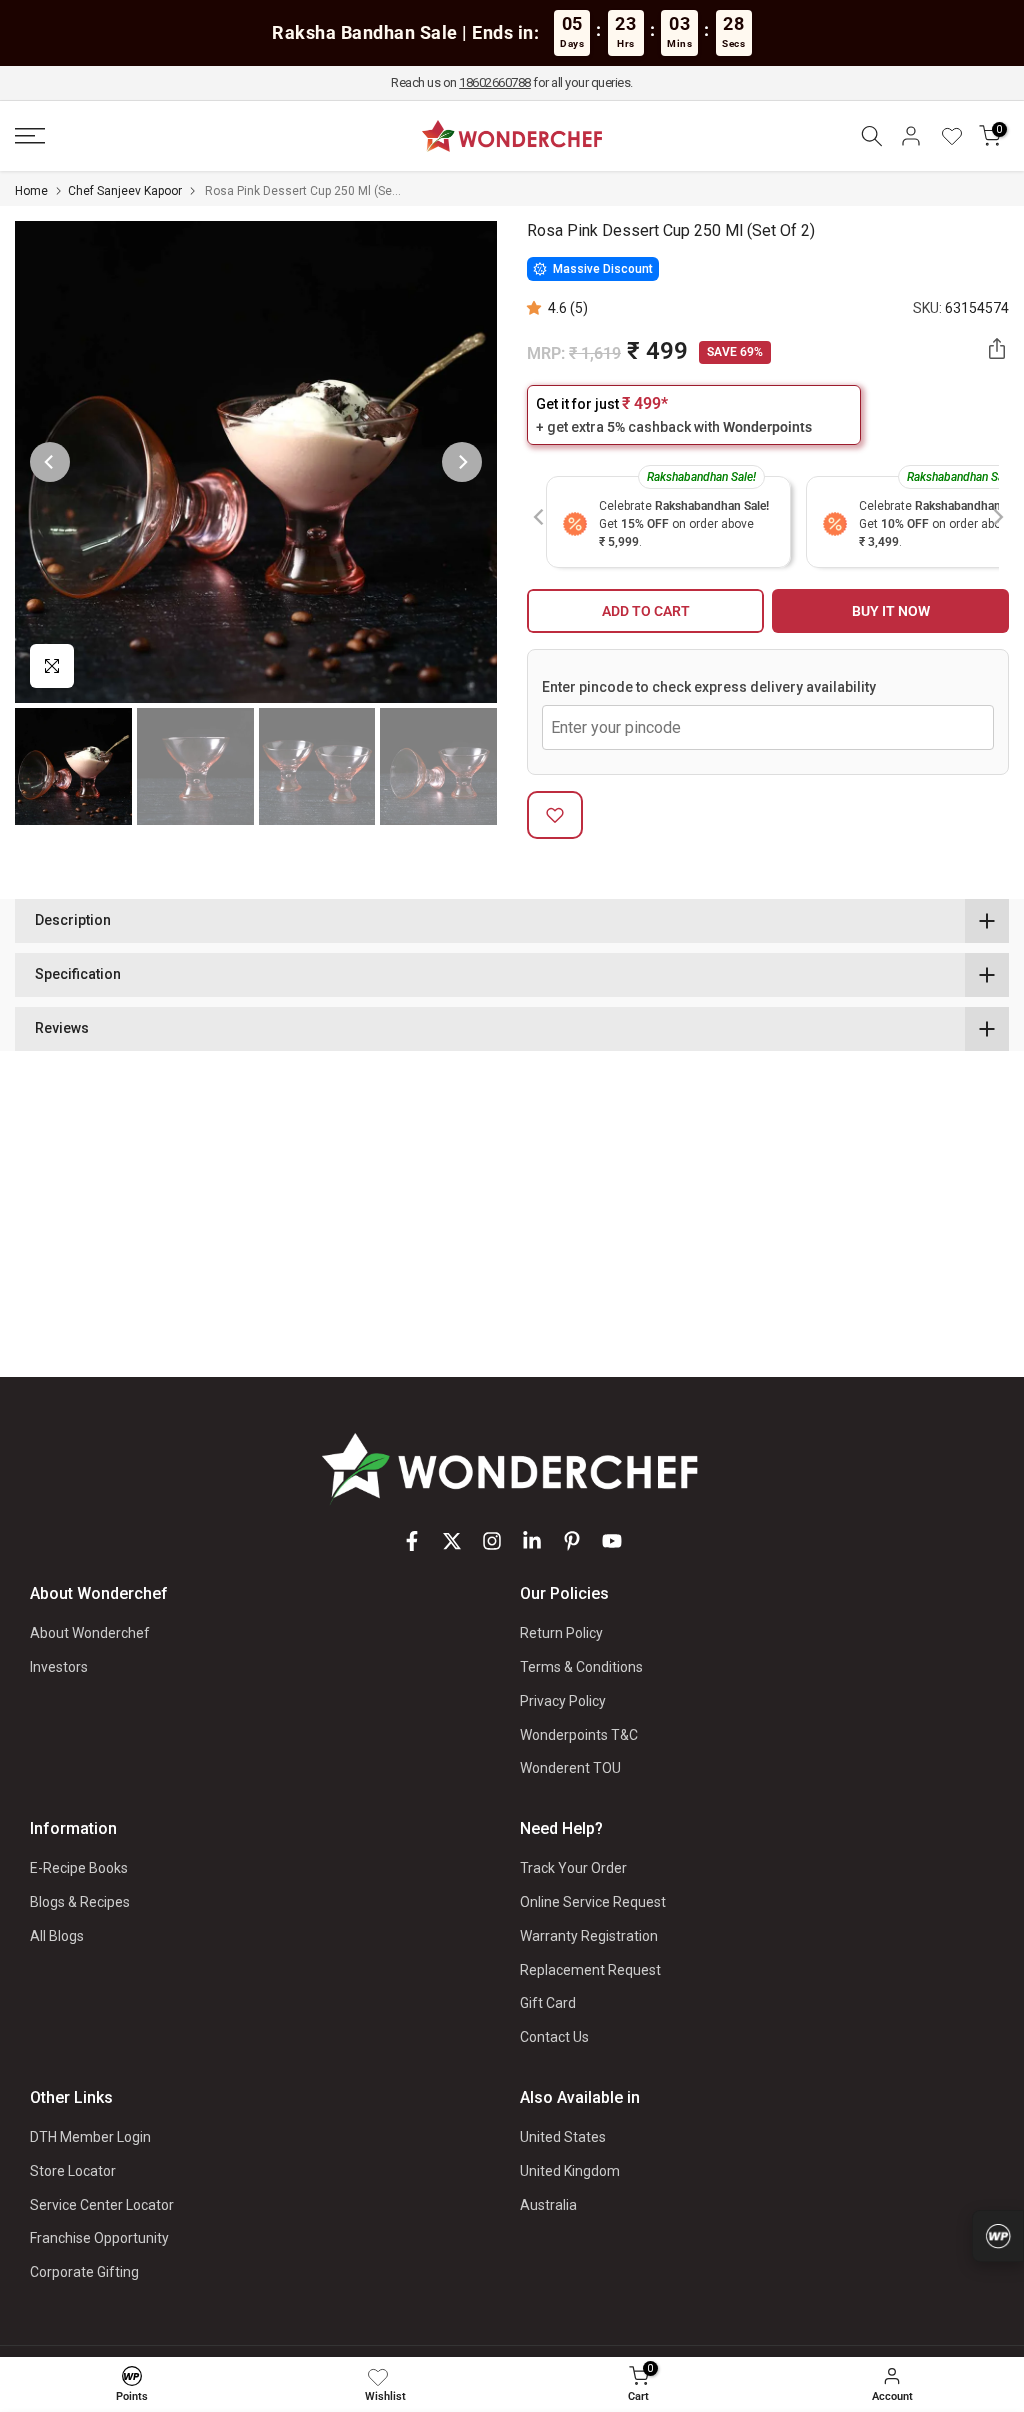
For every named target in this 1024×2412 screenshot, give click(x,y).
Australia (548, 2205)
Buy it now (891, 611)
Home (31, 191)
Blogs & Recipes (80, 1902)
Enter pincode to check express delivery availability (709, 687)
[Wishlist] (959, 136)
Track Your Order (573, 1868)
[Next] (462, 462)
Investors (59, 1667)
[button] (537, 308)
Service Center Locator (102, 2205)
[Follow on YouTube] (612, 1541)
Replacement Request (590, 1970)
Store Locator (73, 2171)
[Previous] (50, 462)
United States (563, 2137)
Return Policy (561, 1633)
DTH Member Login (90, 2137)
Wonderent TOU (570, 1768)
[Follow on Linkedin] (532, 1541)
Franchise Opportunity (99, 2238)
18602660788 (495, 82)
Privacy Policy (563, 1701)
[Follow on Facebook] (412, 1541)
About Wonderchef (90, 1633)
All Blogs (57, 1936)
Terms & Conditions (581, 1667)
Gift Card (548, 2003)
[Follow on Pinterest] (572, 1541)
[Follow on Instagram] (492, 1541)
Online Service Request (593, 1902)
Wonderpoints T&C (579, 1735)
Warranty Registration (589, 1936)
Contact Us (554, 2037)
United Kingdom (570, 2171)
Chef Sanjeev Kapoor (125, 191)
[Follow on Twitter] (452, 1541)
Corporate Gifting (84, 2272)
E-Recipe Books (79, 1868)
